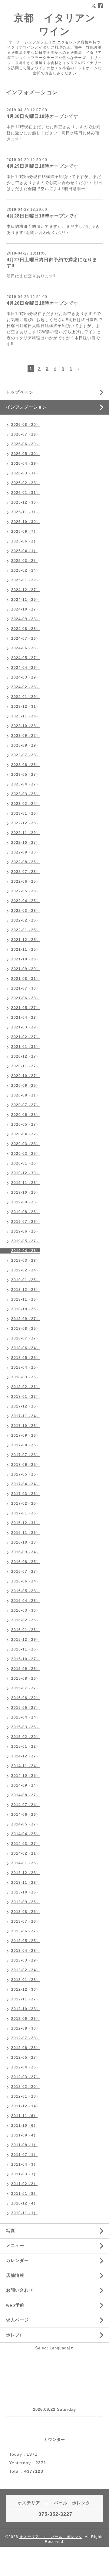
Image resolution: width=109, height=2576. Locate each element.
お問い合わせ (20, 2290)
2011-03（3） (24, 2174)
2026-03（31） (26, 473)
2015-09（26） (26, 1669)
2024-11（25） (26, 600)
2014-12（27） (26, 1756)
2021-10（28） (26, 959)
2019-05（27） (26, 1241)
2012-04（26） (26, 2067)
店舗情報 (15, 2275)
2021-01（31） (26, 1047)
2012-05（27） (26, 2058)
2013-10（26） (26, 1892)
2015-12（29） (26, 1640)
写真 (11, 2231)
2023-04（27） (26, 784)
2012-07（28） (26, 2038)
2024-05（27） (26, 658)
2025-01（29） (26, 580)
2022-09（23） (26, 852)
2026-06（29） (26, 444)
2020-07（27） (26, 1105)
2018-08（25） (26, 1329)
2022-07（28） (26, 872)
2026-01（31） (26, 493)
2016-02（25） (26, 1620)
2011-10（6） (24, 2126)
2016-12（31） (26, 1523)
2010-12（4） (24, 2203)
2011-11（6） (24, 2116)
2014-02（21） (26, 1853)
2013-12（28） (26, 1873)
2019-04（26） (26, 1251)
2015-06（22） (26, 1698)
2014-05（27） (26, 1824)
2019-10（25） (26, 1192)
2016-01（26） (26, 1630)
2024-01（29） (26, 697)
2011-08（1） (24, 2145)
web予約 (15, 2305)
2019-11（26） (26, 1183)
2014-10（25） (26, 1776)
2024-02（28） (26, 687)
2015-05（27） (26, 1708)
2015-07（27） (26, 1688)
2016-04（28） (26, 1601)
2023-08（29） (26, 745)
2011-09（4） (24, 2135)
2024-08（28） (26, 629)
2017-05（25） (26, 1474)
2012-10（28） (26, 2009)
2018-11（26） (26, 1299)
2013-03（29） (26, 1960)
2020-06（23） (26, 1115)
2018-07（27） (26, 1338)
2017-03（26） (26, 1494)
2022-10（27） (26, 843)
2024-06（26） (26, 648)
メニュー (15, 2246)
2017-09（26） (26, 1435)
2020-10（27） (26, 1076)
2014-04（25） (26, 1834)
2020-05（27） (26, 1124)
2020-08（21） (26, 1095)
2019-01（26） (26, 1280)
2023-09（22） (26, 736)
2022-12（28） (26, 823)
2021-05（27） (26, 1008)
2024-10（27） (26, 609)
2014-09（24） (26, 1785)
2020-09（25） (26, 1086)
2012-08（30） (26, 2028)
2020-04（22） (26, 1134)
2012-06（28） (26, 2048)
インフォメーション (26, 407)
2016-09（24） (26, 1552)
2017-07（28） (26, 1455)
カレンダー (17, 2260)
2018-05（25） (26, 1358)
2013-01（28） (26, 1980)
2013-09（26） (26, 1902)
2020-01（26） (26, 1163)
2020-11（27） (26, 1066)
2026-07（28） (26, 434)
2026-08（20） (26, 425)
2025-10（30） (26, 522)
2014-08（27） (26, 1795)
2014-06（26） (26, 1815)
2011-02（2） (24, 2184)
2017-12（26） (26, 1406)
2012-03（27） (26, 2077)
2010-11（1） (24, 2213)
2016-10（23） (26, 1542)
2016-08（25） (26, 1562)
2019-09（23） (26, 1202)
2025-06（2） (24, 541)
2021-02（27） (26, 1037)
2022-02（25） (26, 920)
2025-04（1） (24, 551)
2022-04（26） (26, 901)
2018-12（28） (26, 1290)
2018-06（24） (26, 1348)
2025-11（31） (26, 512)
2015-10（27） (26, 1659)
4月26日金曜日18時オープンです (43, 303)
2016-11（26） (26, 1533)
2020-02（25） (26, 1154)
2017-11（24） (26, 1416)
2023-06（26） (26, 765)
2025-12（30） (26, 502)
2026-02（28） (26, 483)
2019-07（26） (26, 1222)
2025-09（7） (24, 532)
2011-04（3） (24, 2164)
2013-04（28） (26, 1951)
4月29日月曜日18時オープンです (43, 166)
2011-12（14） (26, 2106)
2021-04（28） (26, 1018)
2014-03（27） (26, 1844)
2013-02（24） (26, 1970)
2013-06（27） (26, 1931)
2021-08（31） (26, 979)
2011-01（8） (24, 2194)
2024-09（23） (26, 619)
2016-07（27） (26, 1572)
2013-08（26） (26, 1912)
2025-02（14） (26, 570)
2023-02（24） (26, 804)
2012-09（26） (26, 2019)
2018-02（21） (26, 1387)
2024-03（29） (26, 677)
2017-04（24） (26, 1484)
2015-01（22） (26, 1746)
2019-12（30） (26, 1173)
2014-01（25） (26, 1863)
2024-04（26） (26, 668)
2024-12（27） (26, 590)
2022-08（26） (26, 862)
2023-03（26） (26, 794)
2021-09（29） (26, 969)
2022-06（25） (26, 881)
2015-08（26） (26, 1678)
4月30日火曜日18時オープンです (43, 116)
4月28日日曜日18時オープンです (43, 216)
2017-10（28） (26, 1426)
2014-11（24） (26, 1766)
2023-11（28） (26, 716)
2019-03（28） (26, 1261)
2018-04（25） (26, 1367)
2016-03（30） (26, 1610)
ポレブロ (15, 2335)
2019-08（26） (26, 1212)
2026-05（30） (26, 454)
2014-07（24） (26, 1805)
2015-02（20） (26, 1737)
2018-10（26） (26, 1309)
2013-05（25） (26, 1941)
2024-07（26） (26, 638)
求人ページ (17, 2320)
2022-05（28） (26, 891)
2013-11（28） (26, 1883)
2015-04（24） (26, 1717)
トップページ (20, 392)
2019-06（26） (26, 1231)
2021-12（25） (26, 940)
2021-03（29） (26, 1027)
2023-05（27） (26, 775)
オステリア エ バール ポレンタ (51, 2537)
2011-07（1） (24, 2155)
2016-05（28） (26, 1591)
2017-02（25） (26, 1504)
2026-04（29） (26, 464)
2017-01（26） (26, 1513)
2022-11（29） (26, 833)
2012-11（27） (26, 1999)
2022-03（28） (26, 911)
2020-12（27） (26, 1056)
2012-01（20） (26, 2096)
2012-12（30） (26, 1989)
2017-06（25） (26, 1465)
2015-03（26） (26, 1727)
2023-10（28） (26, 726)
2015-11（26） (26, 1649)
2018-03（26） (26, 1377)
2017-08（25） (26, 1445)
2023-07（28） (26, 755)
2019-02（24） (26, 1270)
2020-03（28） (26, 1144)
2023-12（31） (26, 706)
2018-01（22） (26, 1397)
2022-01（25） (26, 930)
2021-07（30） (26, 988)
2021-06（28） (26, 998)
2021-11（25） (26, 949)
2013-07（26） (26, 1921)
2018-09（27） (26, 1319)
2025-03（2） (24, 561)
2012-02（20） (26, 2087)
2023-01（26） (26, 813)
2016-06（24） (26, 1581)
